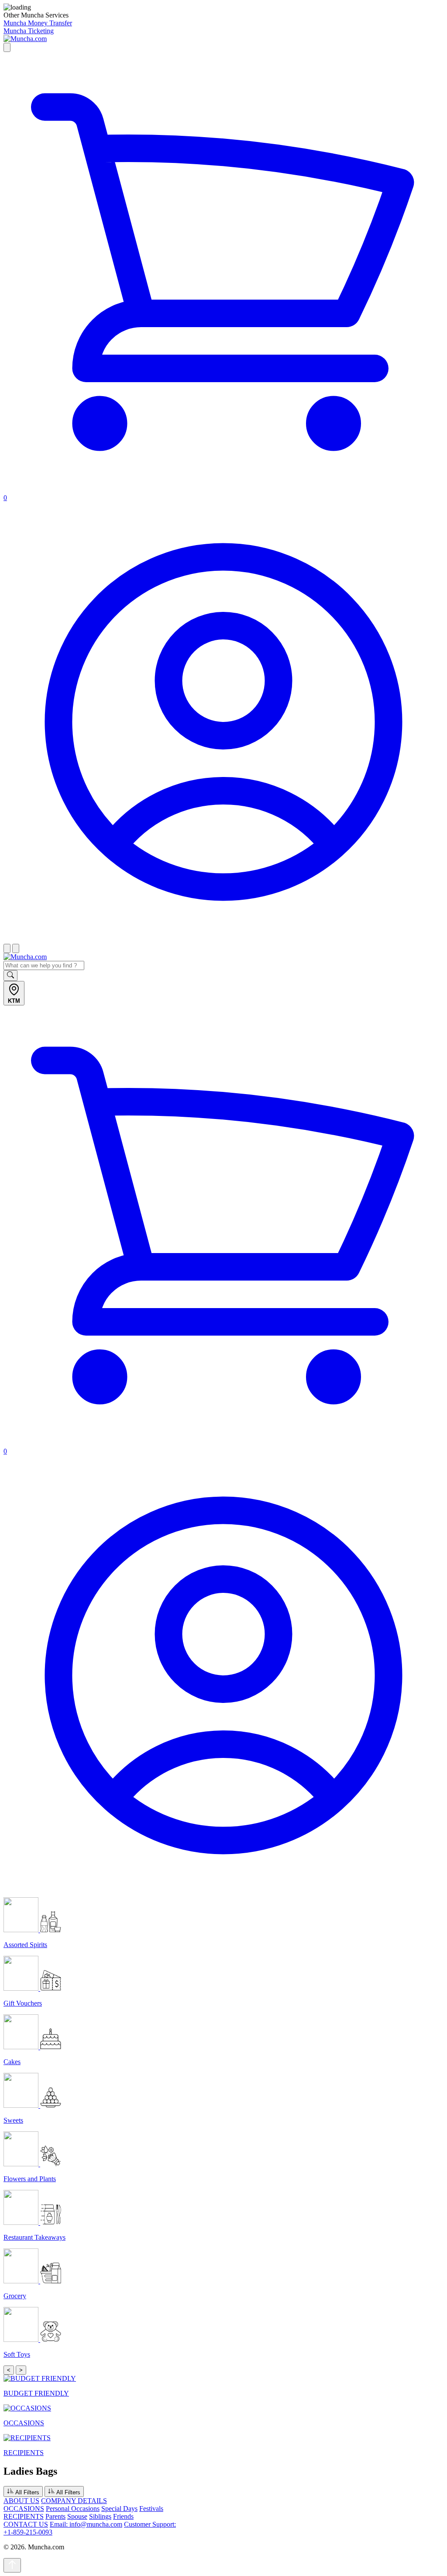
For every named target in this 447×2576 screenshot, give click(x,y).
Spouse (77, 2516)
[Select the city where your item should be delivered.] (7, 47)
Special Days (119, 2509)
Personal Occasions (73, 2509)
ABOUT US (21, 2501)
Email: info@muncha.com (86, 2524)
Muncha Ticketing (29, 31)
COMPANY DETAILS (74, 2501)
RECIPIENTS (24, 2516)
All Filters (27, 2492)
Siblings (100, 2516)
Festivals (151, 2509)
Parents (55, 2516)
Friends (123, 2516)
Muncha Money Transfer (38, 23)
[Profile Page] (223, 940)
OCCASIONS (24, 2509)
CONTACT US (26, 2524)
